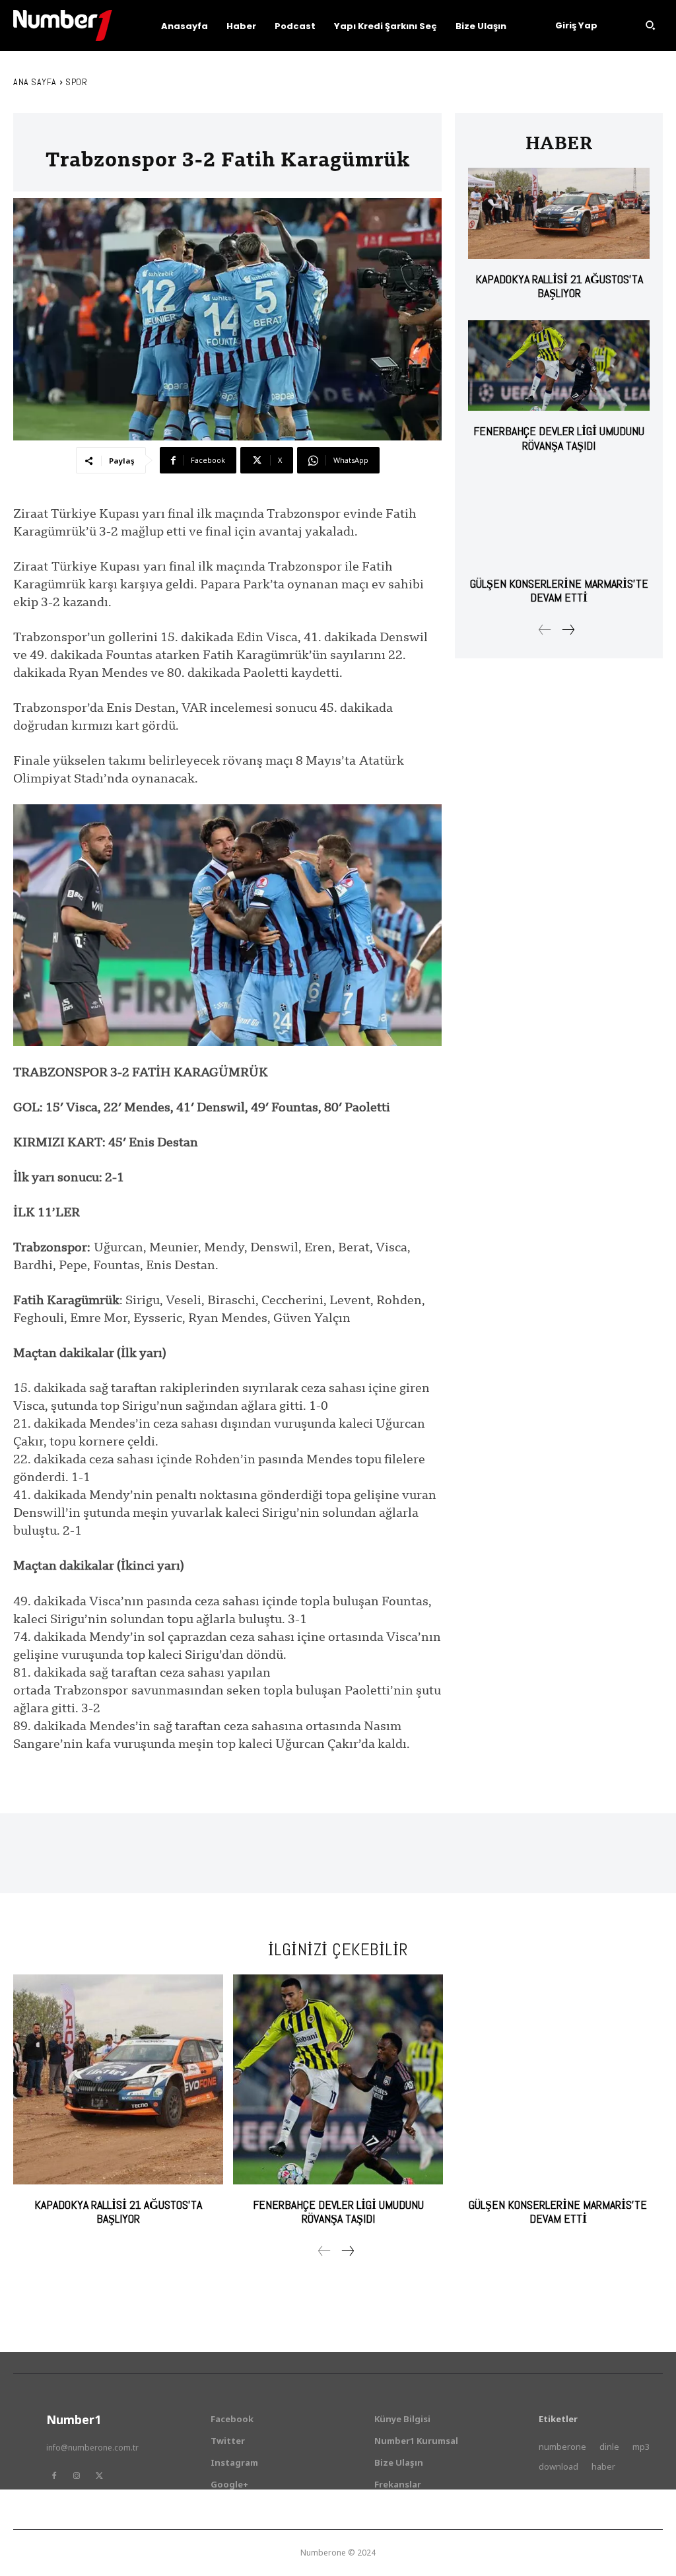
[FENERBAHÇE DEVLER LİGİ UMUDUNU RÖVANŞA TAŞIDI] (559, 366)
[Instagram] (77, 2476)
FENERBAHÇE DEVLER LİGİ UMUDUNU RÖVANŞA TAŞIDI (559, 438)
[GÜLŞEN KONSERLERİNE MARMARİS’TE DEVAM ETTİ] (559, 517)
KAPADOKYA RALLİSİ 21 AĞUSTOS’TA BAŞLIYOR (559, 286)
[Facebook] (54, 2476)
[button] (650, 25)
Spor (76, 82)
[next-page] (568, 630)
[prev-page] (545, 630)
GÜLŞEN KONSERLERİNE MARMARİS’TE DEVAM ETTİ (559, 591)
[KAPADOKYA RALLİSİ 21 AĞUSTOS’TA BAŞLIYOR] (559, 213)
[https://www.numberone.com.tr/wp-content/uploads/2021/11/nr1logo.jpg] (63, 25)
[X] (99, 2476)
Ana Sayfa (35, 82)
